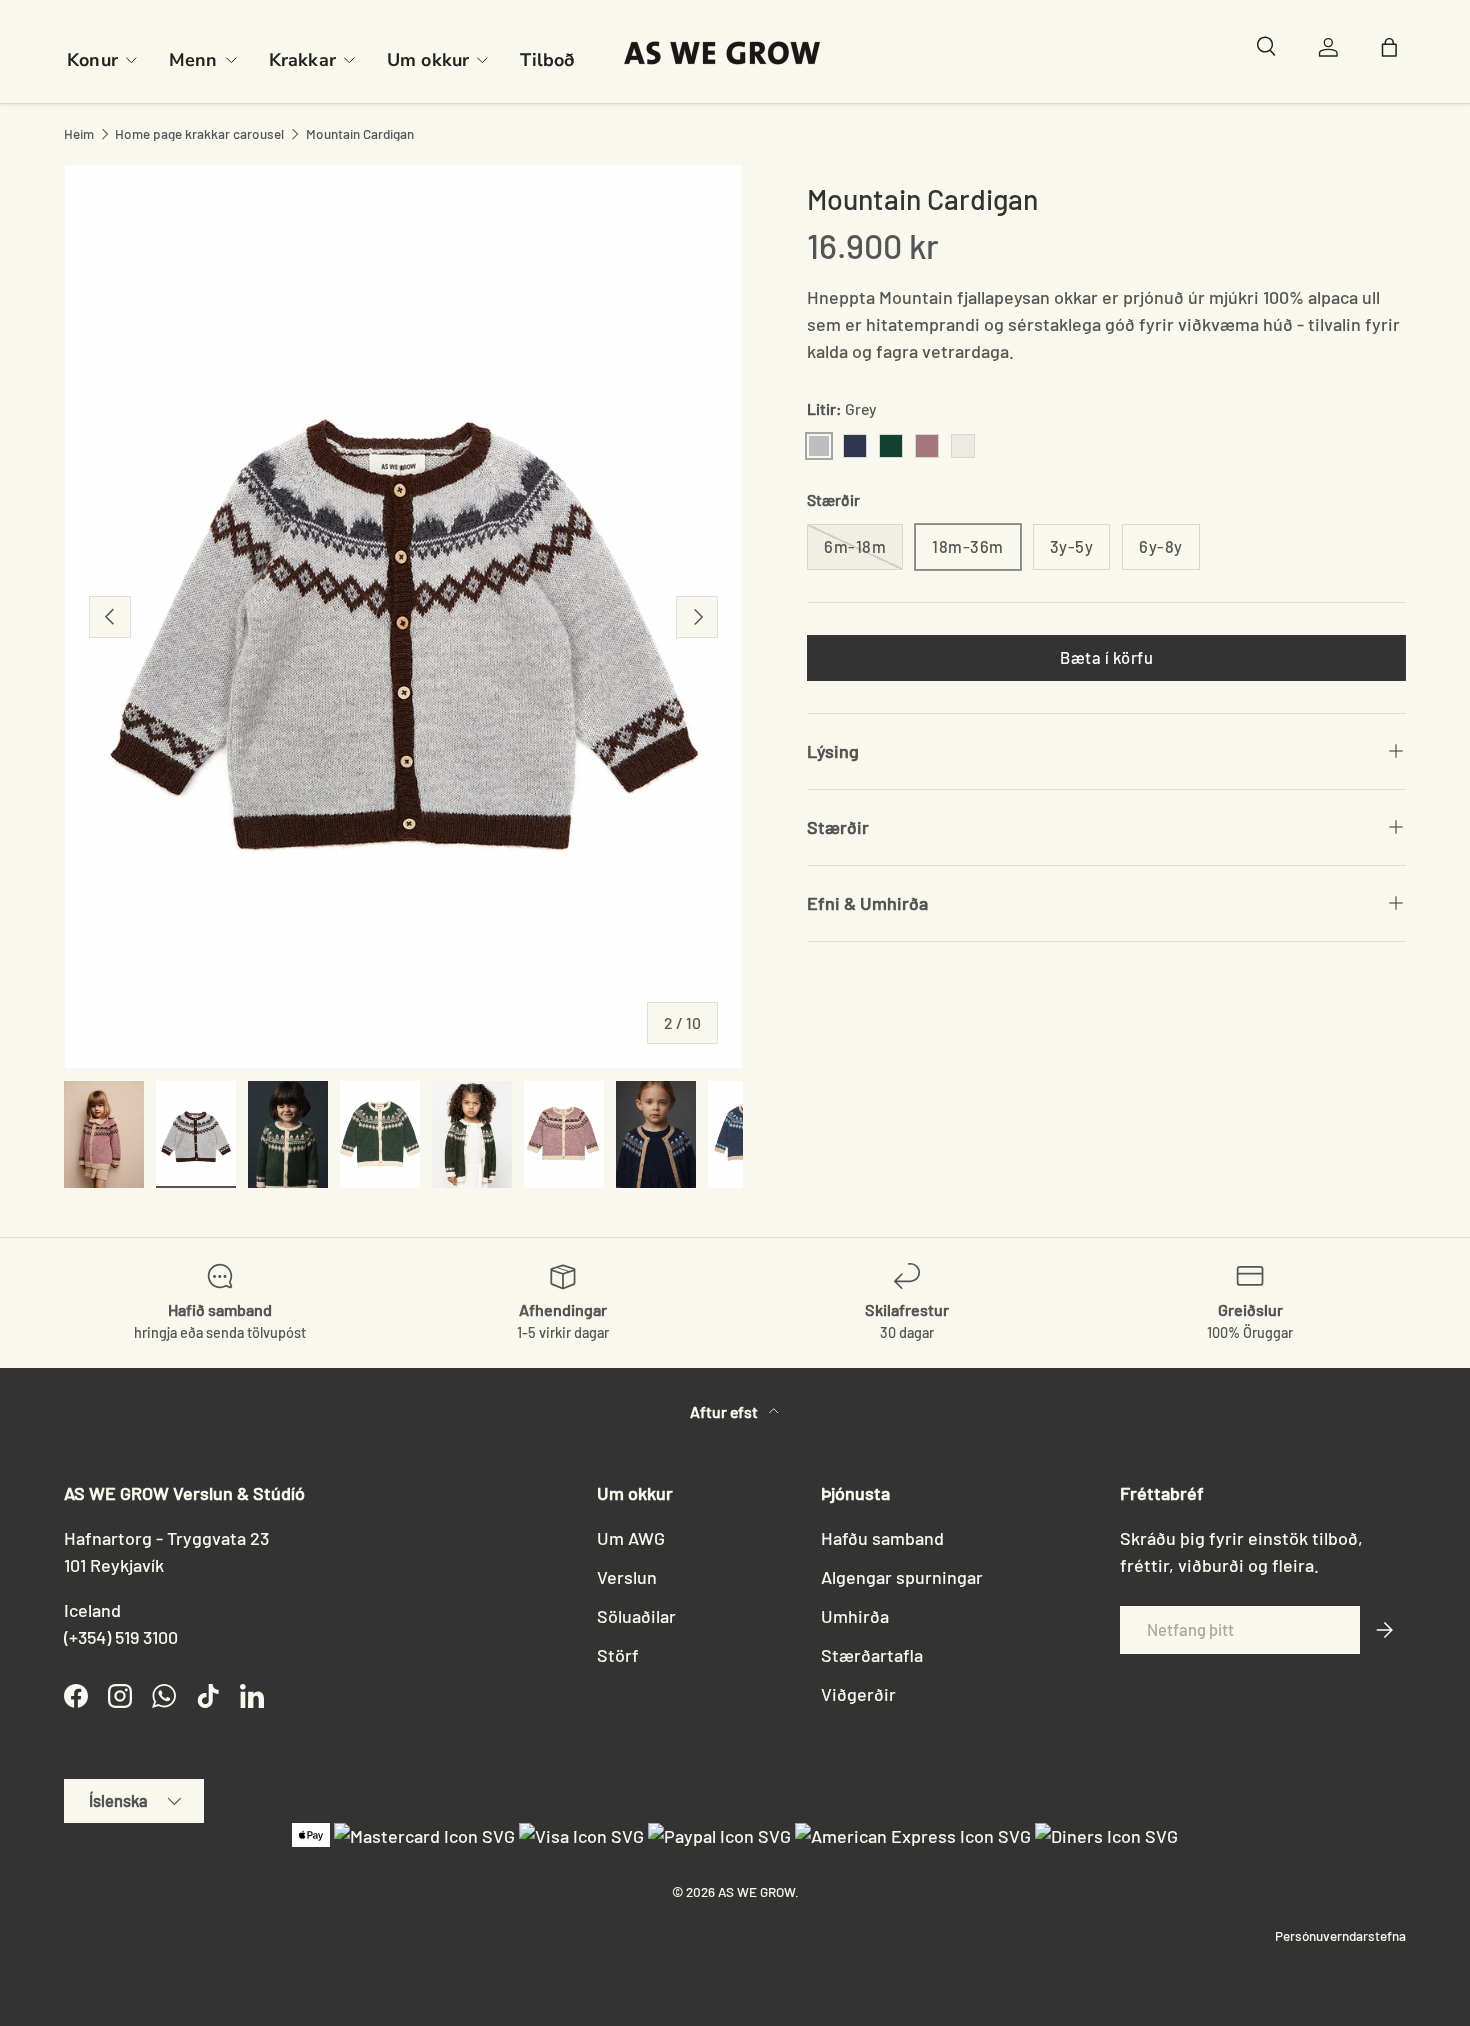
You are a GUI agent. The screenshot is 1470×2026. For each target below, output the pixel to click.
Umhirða (855, 1616)
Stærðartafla (872, 1655)
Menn (193, 60)
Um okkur (428, 60)
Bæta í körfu (1106, 657)
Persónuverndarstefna (1340, 1935)
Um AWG (631, 1538)
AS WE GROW (756, 1891)
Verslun (627, 1577)
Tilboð (547, 60)
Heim (79, 134)
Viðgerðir (858, 1694)
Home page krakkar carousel (199, 134)
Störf (618, 1655)
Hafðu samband (882, 1538)
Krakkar (302, 60)
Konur (92, 60)
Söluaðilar (636, 1616)
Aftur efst (725, 1411)
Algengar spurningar (902, 1577)
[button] (1394, 52)
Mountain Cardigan (360, 134)
